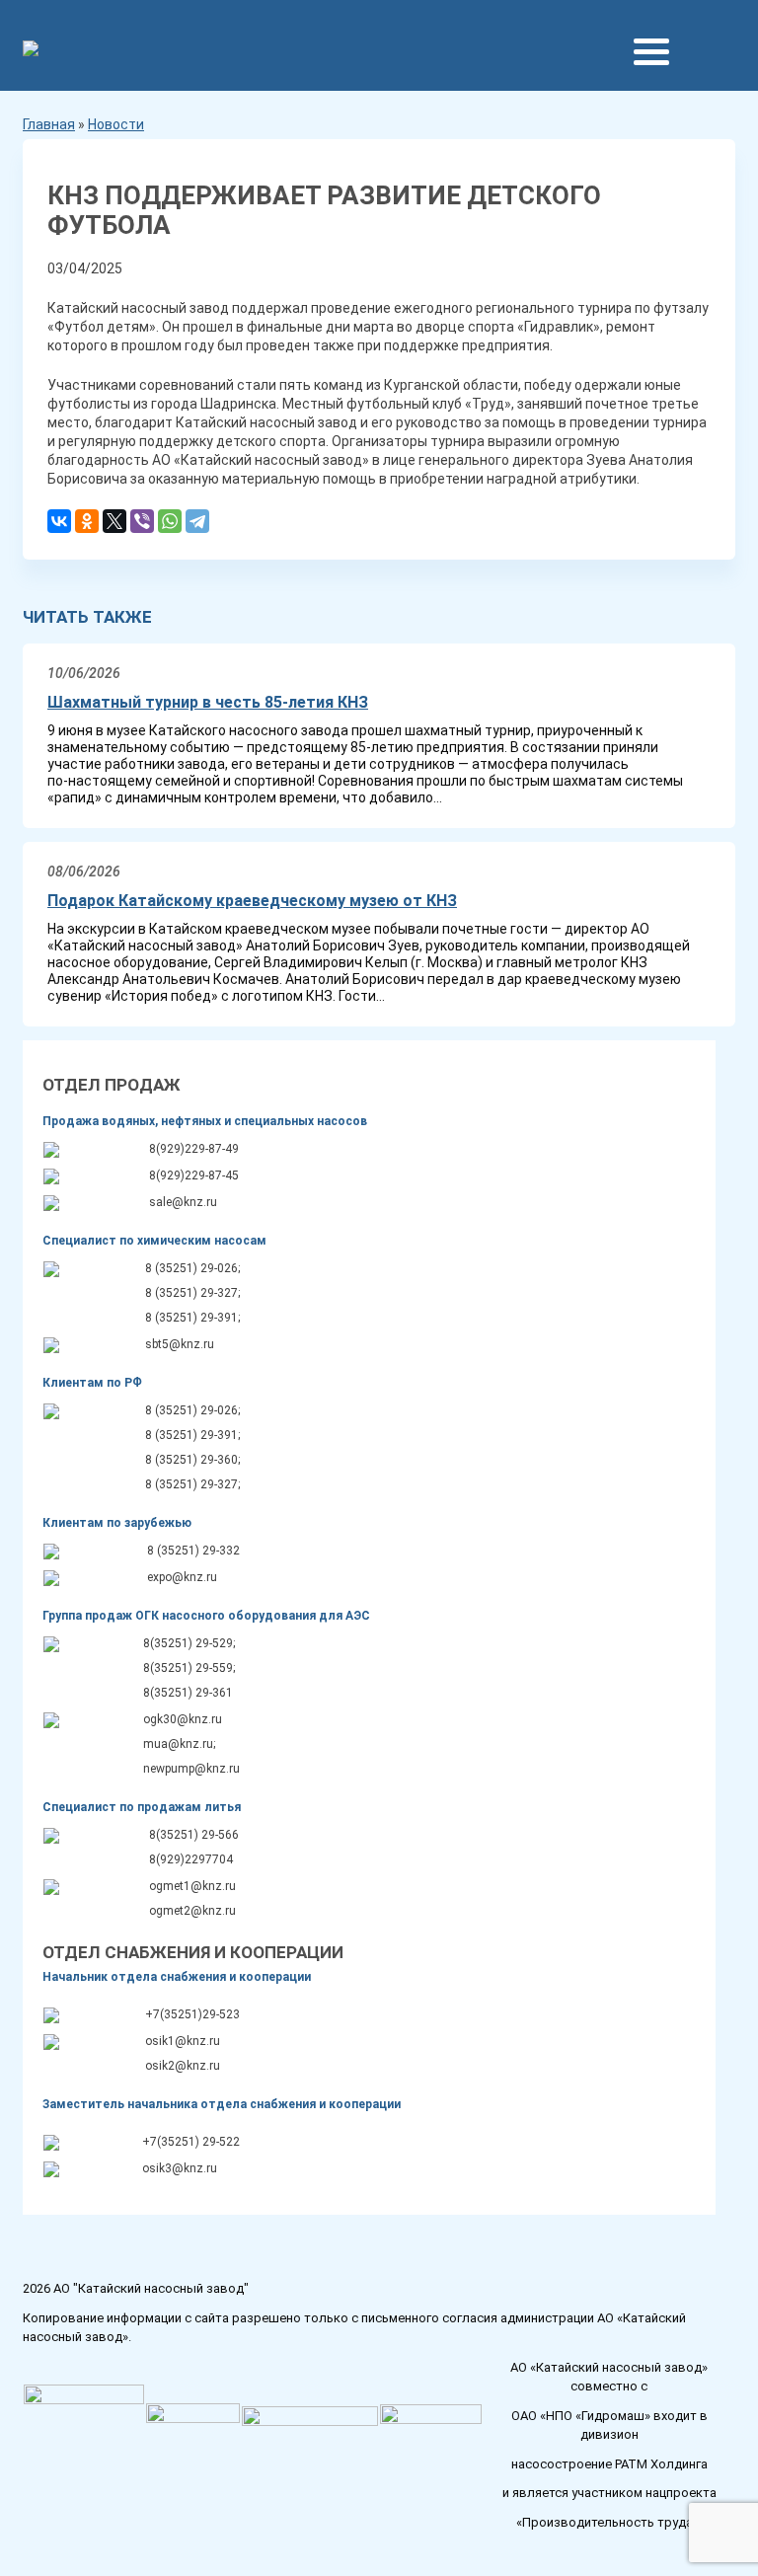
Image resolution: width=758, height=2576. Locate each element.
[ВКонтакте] (59, 524)
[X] (114, 524)
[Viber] (142, 524)
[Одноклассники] (87, 524)
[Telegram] (197, 524)
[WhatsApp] (170, 524)
